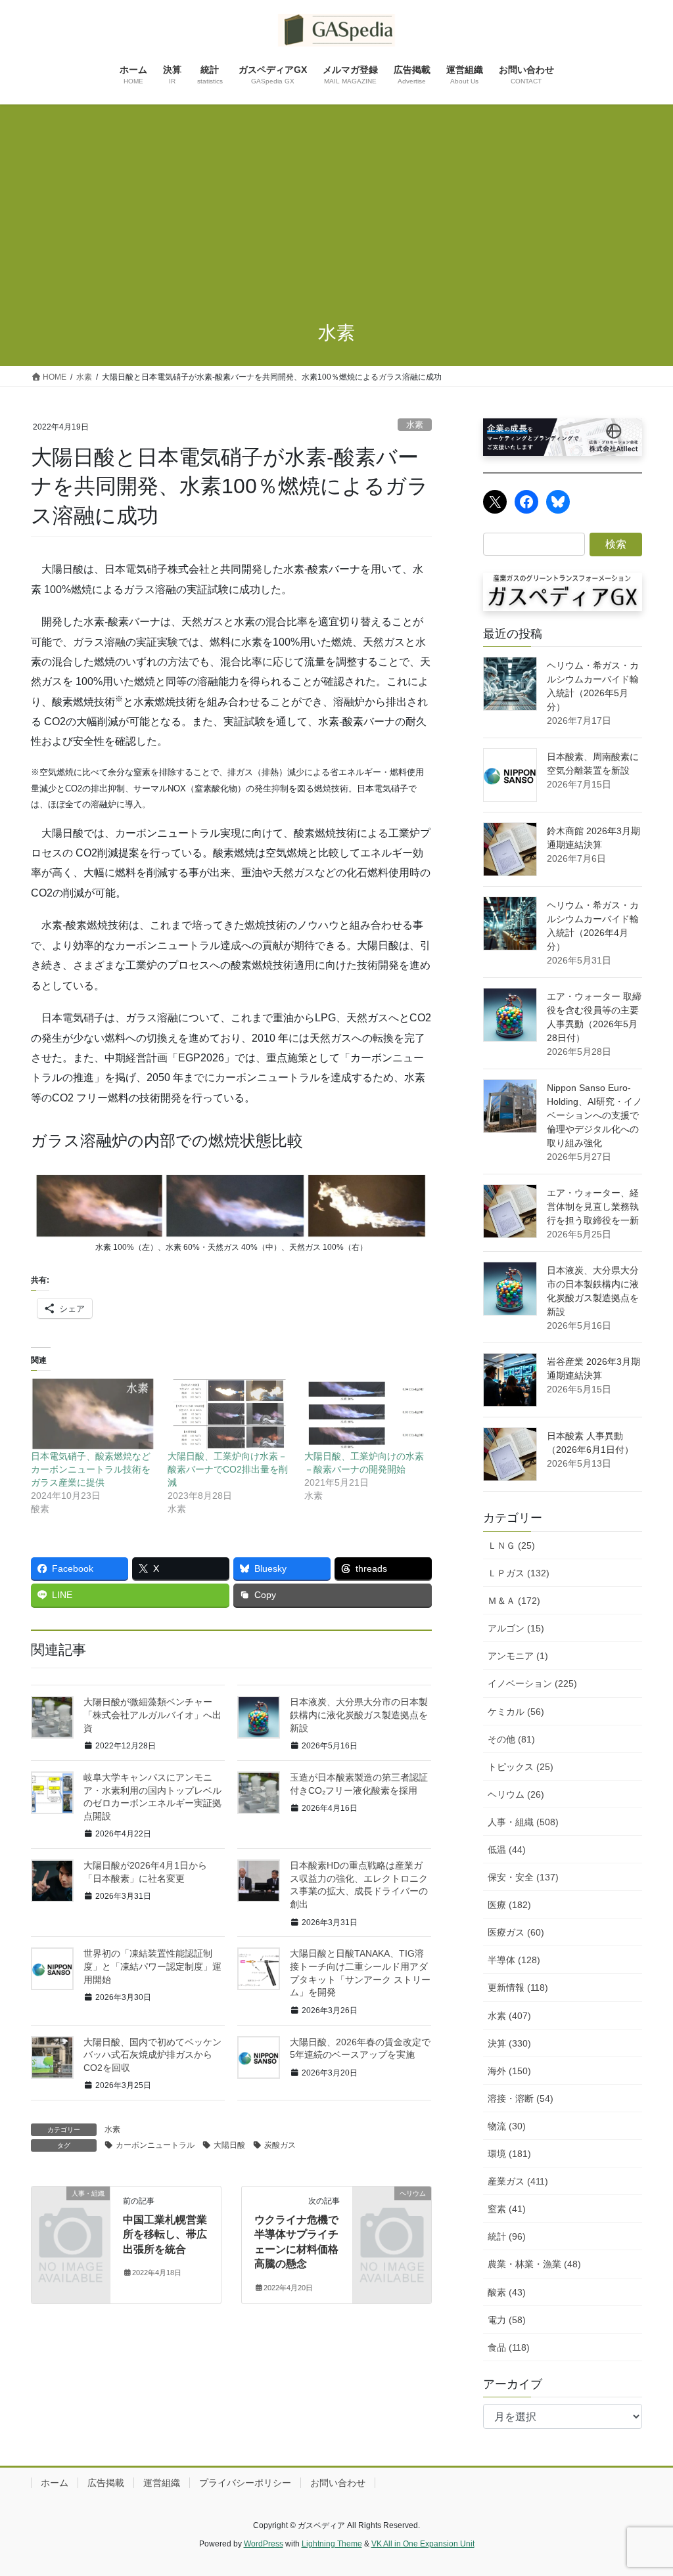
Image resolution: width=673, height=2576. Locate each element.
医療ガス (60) (516, 1932)
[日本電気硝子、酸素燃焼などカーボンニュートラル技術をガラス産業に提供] (93, 1414)
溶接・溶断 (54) (521, 2099)
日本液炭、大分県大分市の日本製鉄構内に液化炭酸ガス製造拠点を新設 (359, 1715)
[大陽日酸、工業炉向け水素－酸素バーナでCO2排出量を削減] (229, 1414)
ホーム (55, 2483)
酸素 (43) (507, 2292)
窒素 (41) (507, 2209)
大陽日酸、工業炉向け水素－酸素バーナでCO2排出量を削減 (228, 1469)
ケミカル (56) (516, 1712)
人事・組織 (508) (523, 1822)
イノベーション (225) (532, 1683)
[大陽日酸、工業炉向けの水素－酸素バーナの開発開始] (366, 1414)
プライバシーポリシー (245, 2483)
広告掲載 (106, 2483)
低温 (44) (507, 1850)
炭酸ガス (280, 2145)
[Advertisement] (336, 203)
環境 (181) (509, 2154)
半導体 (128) (514, 1960)
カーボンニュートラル (155, 2145)
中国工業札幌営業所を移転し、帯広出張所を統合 (165, 2234)
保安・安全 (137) (523, 1877)
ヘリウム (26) (516, 1794)
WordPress (264, 2544)
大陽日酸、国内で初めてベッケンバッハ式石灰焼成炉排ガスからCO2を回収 (152, 2055)
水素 (415, 425)
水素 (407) (509, 2016)
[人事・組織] (71, 2210)
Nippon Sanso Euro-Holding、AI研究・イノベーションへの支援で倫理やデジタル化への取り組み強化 (594, 1115)
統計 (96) (507, 2236)
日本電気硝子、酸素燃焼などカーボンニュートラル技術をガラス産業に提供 (91, 1469)
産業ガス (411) (518, 2181)
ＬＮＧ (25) (511, 1545)
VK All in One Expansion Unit (423, 2544)
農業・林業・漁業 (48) (534, 2264)
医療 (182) (509, 1905)
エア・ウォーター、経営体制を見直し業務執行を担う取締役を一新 (593, 1207)
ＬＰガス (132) (519, 1573)
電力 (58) (507, 2320)
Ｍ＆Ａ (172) (514, 1601)
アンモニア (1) (518, 1656)
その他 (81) (511, 1739)
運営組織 (162, 2483)
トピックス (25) (521, 1767)
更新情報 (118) (518, 1988)
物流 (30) (507, 2126)
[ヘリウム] (392, 2210)
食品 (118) (509, 2347)
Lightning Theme (332, 2544)
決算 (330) (509, 2043)
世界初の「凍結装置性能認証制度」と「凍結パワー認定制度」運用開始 (152, 1966)
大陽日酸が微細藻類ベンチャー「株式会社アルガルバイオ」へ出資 (152, 1715)
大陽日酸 (229, 2145)
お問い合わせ (338, 2483)
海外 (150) (509, 2071)
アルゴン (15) (516, 1628)
